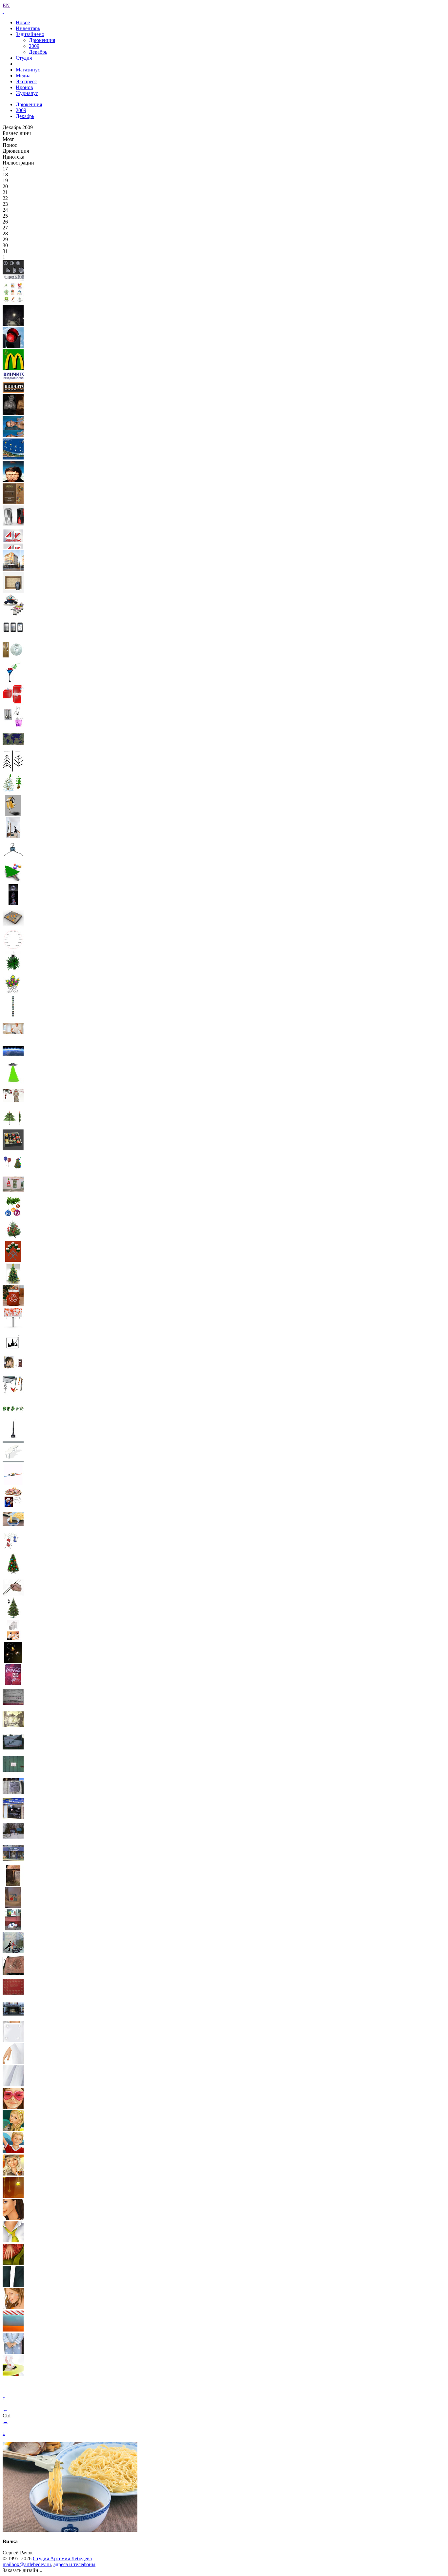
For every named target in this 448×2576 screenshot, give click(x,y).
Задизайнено (30, 34)
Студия (24, 58)
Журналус (27, 93)
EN (6, 5)
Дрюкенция (42, 40)
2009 (34, 46)
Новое (23, 22)
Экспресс (26, 81)
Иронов (24, 87)
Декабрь (38, 52)
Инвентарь (28, 28)
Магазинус (28, 70)
